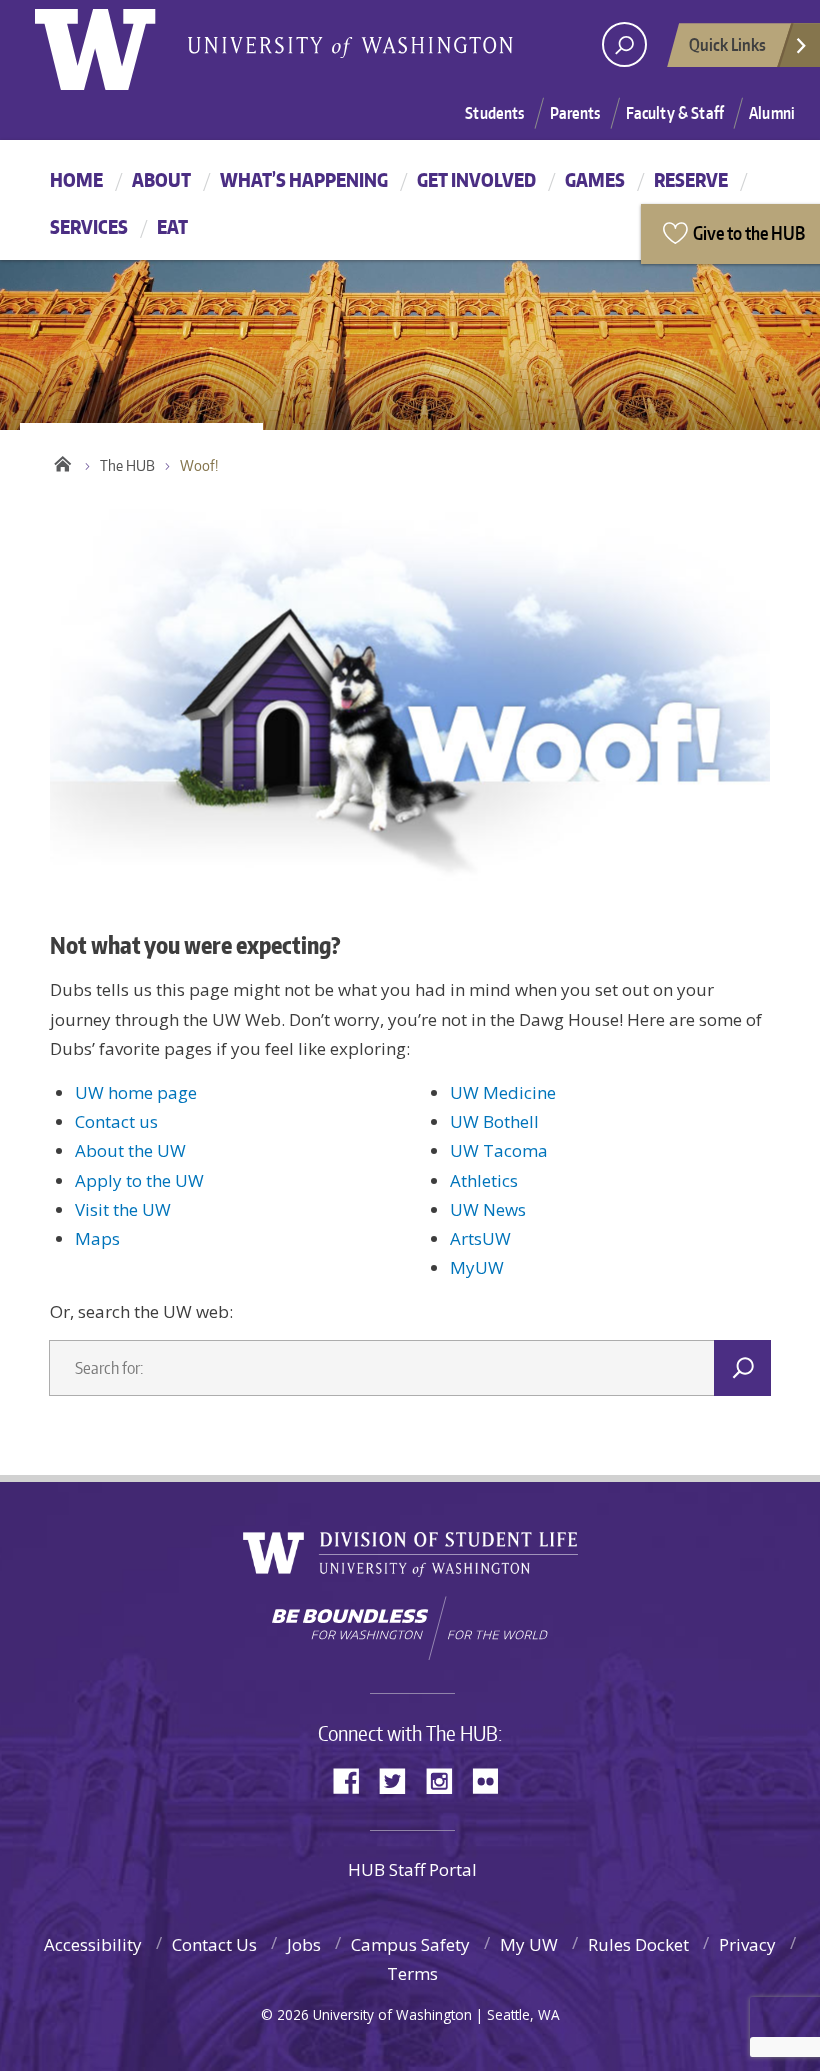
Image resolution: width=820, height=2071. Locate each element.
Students (494, 113)
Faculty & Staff (675, 113)
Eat (172, 226)
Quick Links (727, 44)
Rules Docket (638, 1944)
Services (89, 226)
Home (76, 179)
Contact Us (214, 1944)
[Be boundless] (410, 1628)
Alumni (772, 113)
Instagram (446, 1779)
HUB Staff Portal (412, 1869)
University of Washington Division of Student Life (410, 1554)
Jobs (304, 1944)
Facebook (354, 1779)
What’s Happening (304, 179)
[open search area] (624, 44)
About (161, 179)
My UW (529, 1944)
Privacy (747, 1944)
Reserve (691, 179)
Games (595, 179)
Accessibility (93, 1944)
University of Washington (116, 45)
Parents (575, 113)
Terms (412, 1973)
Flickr (492, 1779)
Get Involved (476, 179)
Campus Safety (410, 1944)
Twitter (400, 1779)
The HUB (127, 465)
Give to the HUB (749, 232)
